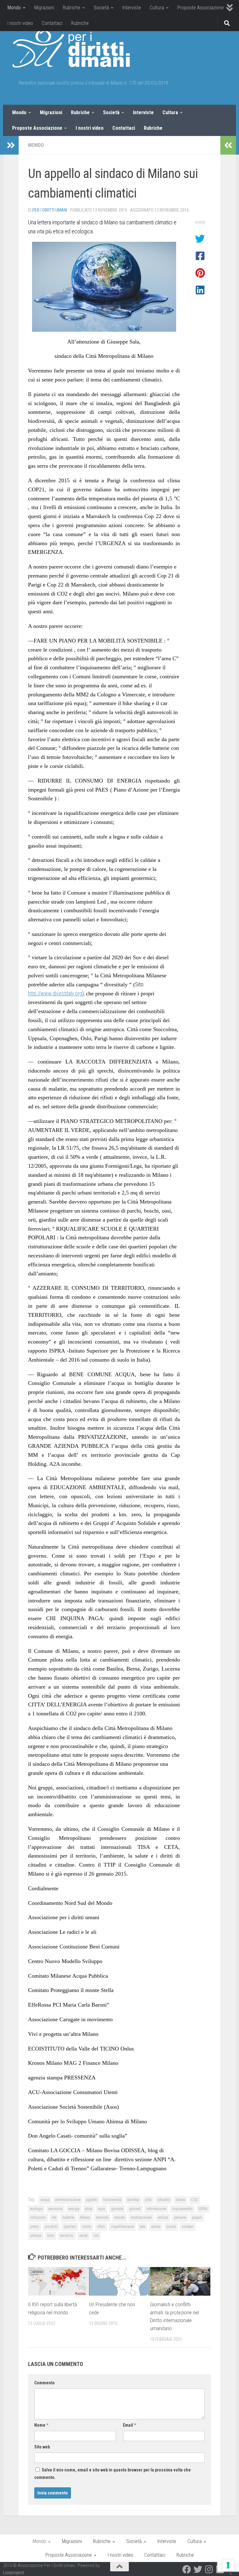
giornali (135, 2209)
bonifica (133, 2200)
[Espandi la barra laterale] (11, 145)
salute (156, 2227)
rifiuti (101, 2227)
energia (74, 2209)
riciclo (87, 2227)
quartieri (70, 2227)
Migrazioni (44, 8)
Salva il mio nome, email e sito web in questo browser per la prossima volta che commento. (112, 2474)
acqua (45, 2200)
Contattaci (52, 23)
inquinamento (182, 2209)
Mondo (14, 8)
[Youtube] (220, 2569)
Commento (45, 2383)
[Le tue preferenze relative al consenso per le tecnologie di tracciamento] (228, 2565)
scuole (171, 2227)
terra (51, 2236)
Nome (41, 2425)
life (54, 2218)
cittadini (164, 2200)
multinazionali (141, 2218)
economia (56, 2209)
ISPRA (203, 2209)
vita (96, 2236)
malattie (68, 2218)
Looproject (14, 2573)
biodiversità (112, 2200)
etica (89, 2209)
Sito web (42, 2447)
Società (101, 8)
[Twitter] (198, 2569)
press (35, 2227)
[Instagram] (209, 2569)
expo (102, 2209)
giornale (117, 2209)
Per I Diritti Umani (50, 210)
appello (92, 2200)
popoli (197, 2218)
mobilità (102, 2218)
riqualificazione (122, 2227)
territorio (67, 2236)
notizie (163, 2218)
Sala (143, 2227)
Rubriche (72, 8)
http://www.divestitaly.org (55, 993)
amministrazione (68, 2200)
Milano (85, 2218)
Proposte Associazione (201, 8)
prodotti (51, 2227)
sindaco (188, 2227)
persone (180, 2218)
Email (129, 2425)
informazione (156, 2209)
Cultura (157, 8)
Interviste (132, 8)
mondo (119, 2218)
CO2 (194, 2200)
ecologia (36, 2209)
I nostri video (20, 23)
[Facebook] (187, 2569)
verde (83, 2236)
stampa (36, 2236)
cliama (180, 2200)
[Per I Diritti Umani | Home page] (71, 49)
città (148, 2200)
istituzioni (38, 2218)
